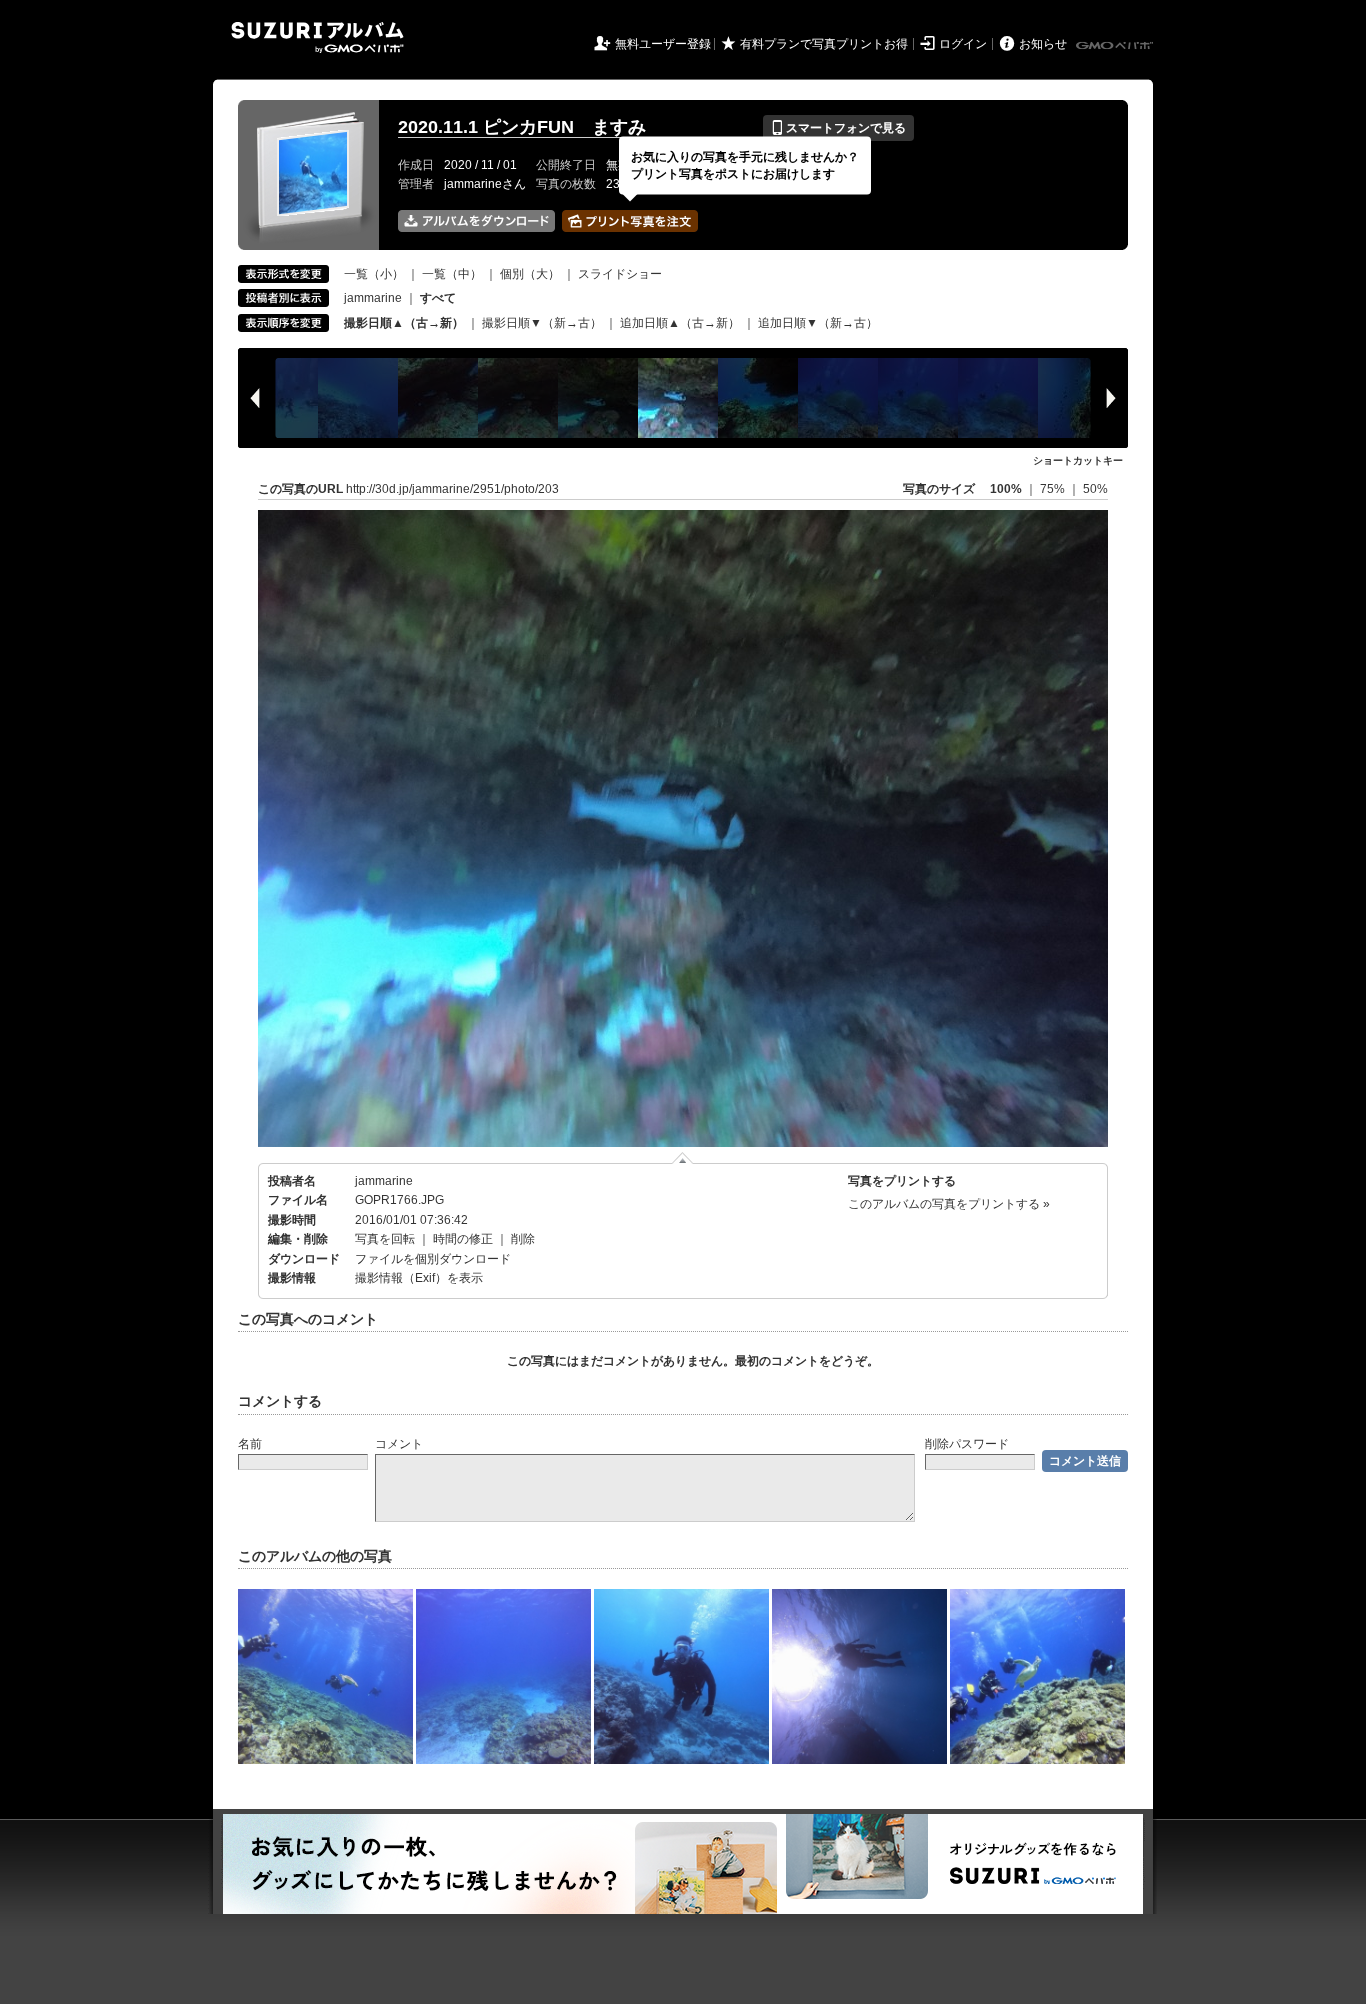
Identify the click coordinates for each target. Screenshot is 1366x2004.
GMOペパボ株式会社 (1116, 46)
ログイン (963, 44)
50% (1095, 489)
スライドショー (620, 274)
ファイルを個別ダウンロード (433, 1259)
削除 (523, 1239)
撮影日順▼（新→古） (542, 323)
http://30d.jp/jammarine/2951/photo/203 (452, 489)
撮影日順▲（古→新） (404, 323)
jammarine (373, 298)
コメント (399, 1444)
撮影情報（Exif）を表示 (419, 1278)
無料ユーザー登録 (663, 44)
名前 (250, 1444)
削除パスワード (967, 1444)
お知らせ (1043, 44)
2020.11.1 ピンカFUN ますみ (522, 127)
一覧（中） (452, 274)
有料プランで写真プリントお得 (824, 44)
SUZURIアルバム (317, 37)
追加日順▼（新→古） (818, 323)
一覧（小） (374, 274)
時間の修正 (463, 1239)
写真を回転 (385, 1239)
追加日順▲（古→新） (680, 323)
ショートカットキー (1078, 460)
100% (1006, 489)
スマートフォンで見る (838, 128)
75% (1054, 489)
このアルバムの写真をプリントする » (949, 1204)
